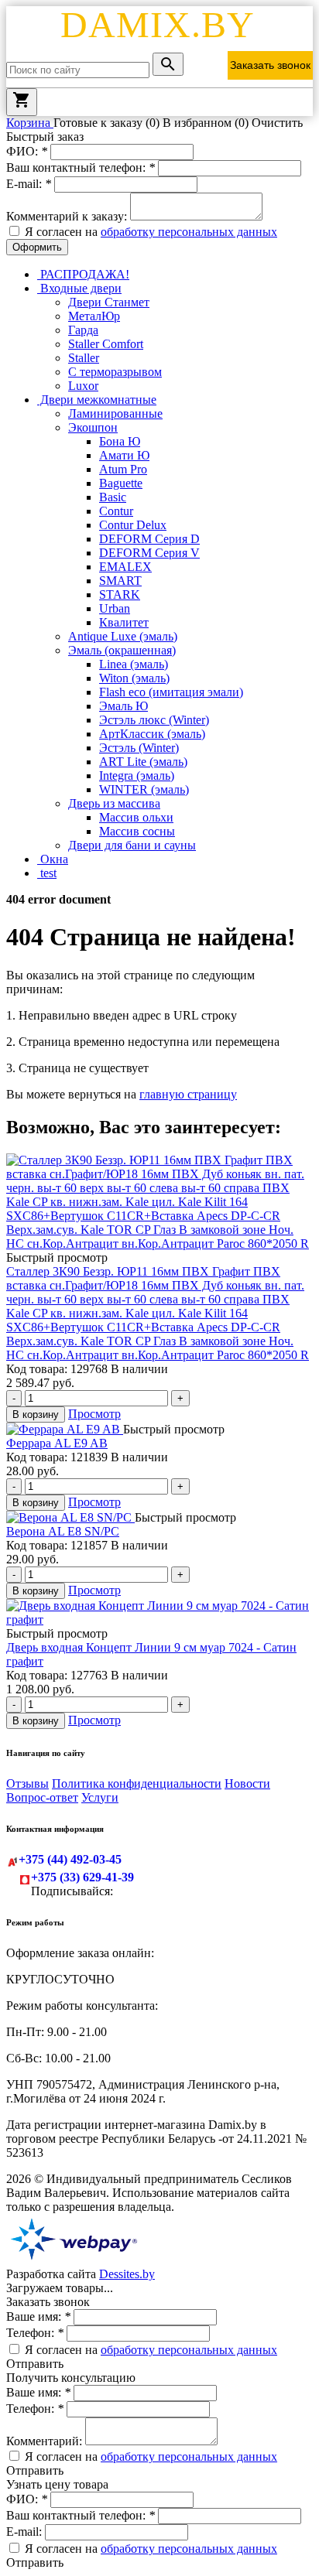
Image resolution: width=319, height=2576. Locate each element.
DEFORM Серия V (149, 553)
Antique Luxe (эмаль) (123, 636)
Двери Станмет (109, 302)
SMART (120, 581)
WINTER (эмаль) (144, 789)
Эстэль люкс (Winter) (154, 720)
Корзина (30, 123)
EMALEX (125, 567)
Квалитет (124, 622)
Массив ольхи (136, 817)
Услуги (100, 1797)
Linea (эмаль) (134, 664)
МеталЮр (94, 316)
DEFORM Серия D (149, 539)
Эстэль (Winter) (139, 748)
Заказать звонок (270, 65)
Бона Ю (120, 441)
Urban (115, 608)
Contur (116, 511)
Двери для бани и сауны (132, 845)
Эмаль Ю (123, 706)
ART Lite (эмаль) (143, 762)
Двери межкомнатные (97, 400)
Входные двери (79, 288)
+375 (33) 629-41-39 (82, 1877)
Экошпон (93, 427)
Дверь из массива (114, 803)
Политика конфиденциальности (137, 1783)
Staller (84, 358)
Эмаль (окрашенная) (122, 650)
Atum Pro (123, 469)
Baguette (121, 483)
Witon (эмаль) (134, 678)
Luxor (83, 386)
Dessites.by (127, 2274)
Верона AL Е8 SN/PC (63, 1531)
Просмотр (94, 1414)
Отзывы (27, 1783)
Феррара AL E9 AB (57, 1443)
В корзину (36, 1414)
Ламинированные (115, 413)
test (47, 873)
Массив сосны (137, 831)
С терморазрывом (115, 372)
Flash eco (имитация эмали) (171, 692)
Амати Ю (124, 455)
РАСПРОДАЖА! (83, 274)
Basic (113, 497)
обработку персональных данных (189, 232)
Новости (247, 1783)
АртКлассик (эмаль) (152, 734)
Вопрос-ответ (42, 1797)
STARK (120, 594)
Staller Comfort (106, 344)
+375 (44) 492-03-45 (70, 1859)
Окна (53, 859)
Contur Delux (133, 525)
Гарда (83, 330)
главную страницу (188, 1094)
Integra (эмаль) (137, 776)
